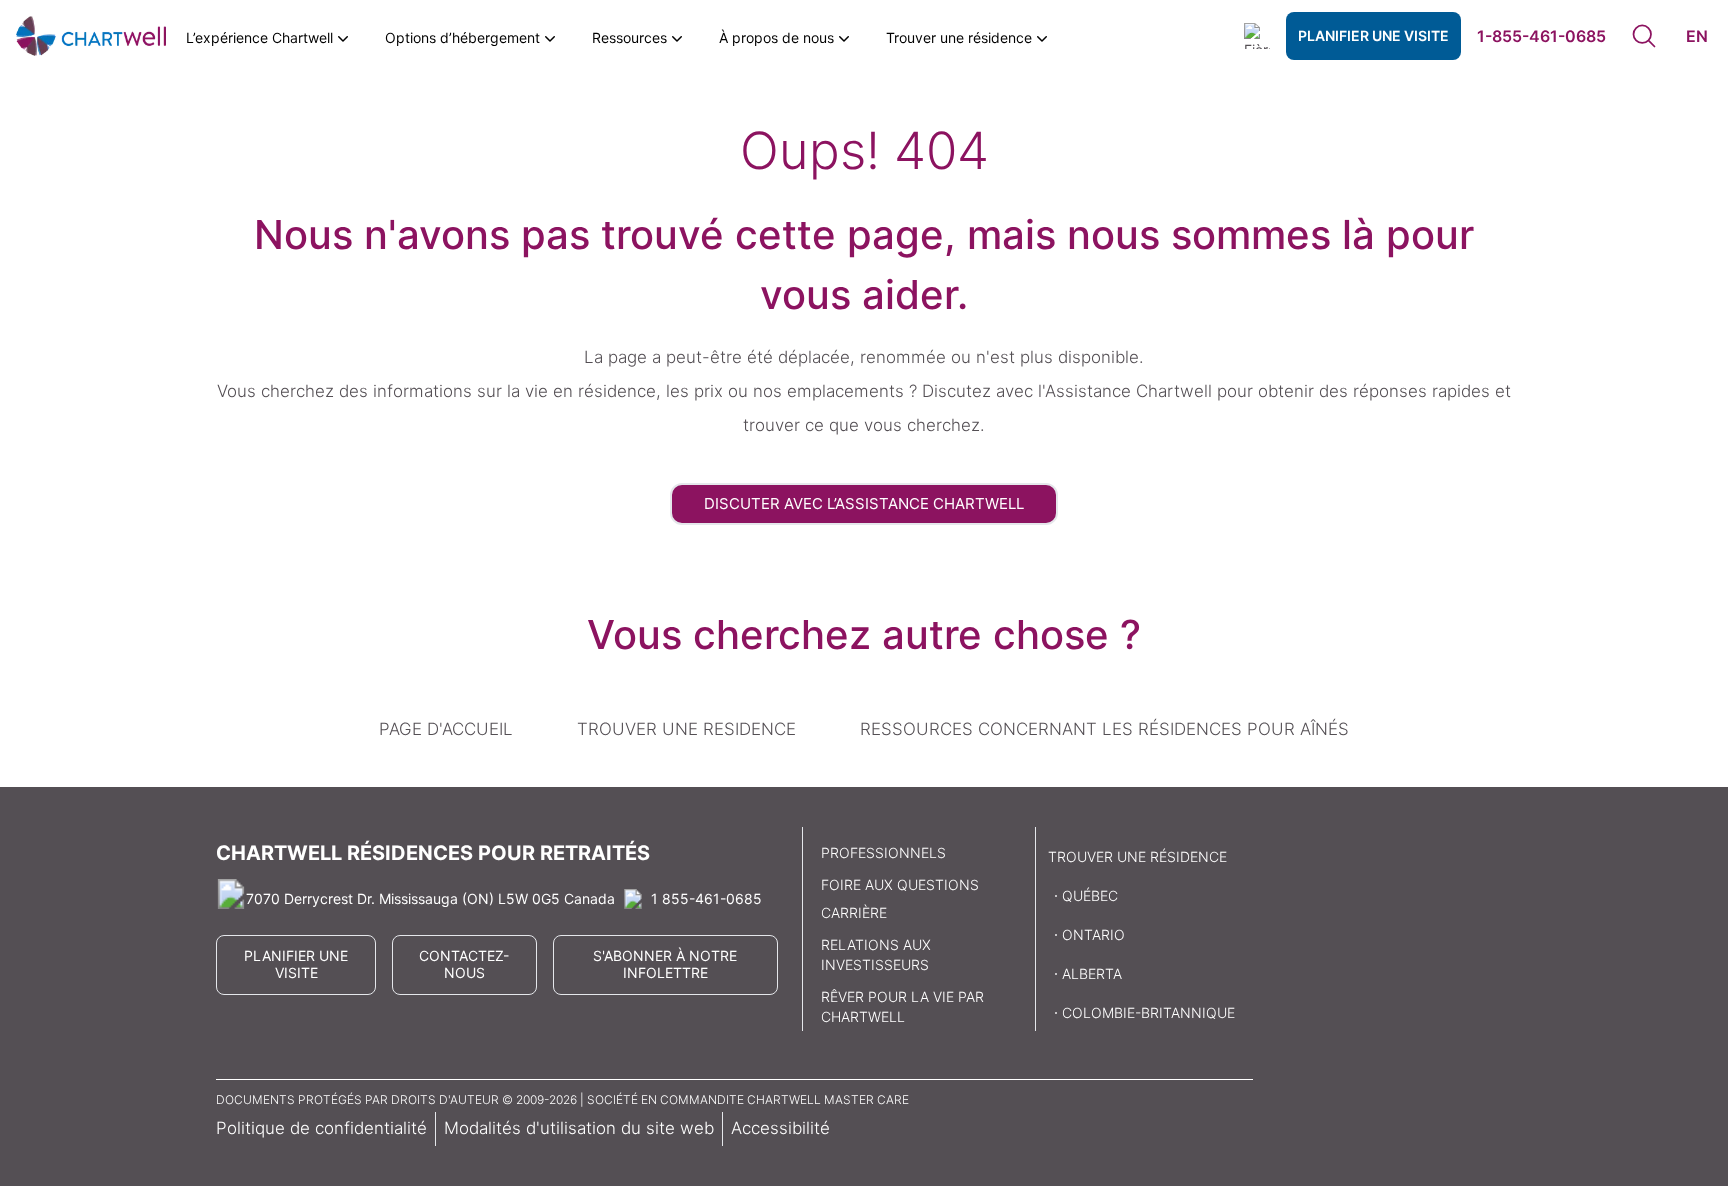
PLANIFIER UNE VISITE (1373, 35)
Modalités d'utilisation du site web (579, 1128)
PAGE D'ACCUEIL (446, 729)
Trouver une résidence (1137, 856)
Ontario (1093, 934)
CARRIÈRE (854, 912)
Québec (1090, 895)
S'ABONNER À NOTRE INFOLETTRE (665, 964)
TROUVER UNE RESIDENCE (686, 729)
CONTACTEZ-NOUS (464, 964)
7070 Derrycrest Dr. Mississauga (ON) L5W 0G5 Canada (430, 898)
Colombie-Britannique (1148, 1012)
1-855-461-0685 (1541, 36)
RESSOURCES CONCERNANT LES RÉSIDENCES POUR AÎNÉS (1104, 729)
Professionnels (883, 852)
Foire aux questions (900, 884)
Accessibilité (780, 1128)
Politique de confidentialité (321, 1128)
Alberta (1092, 973)
